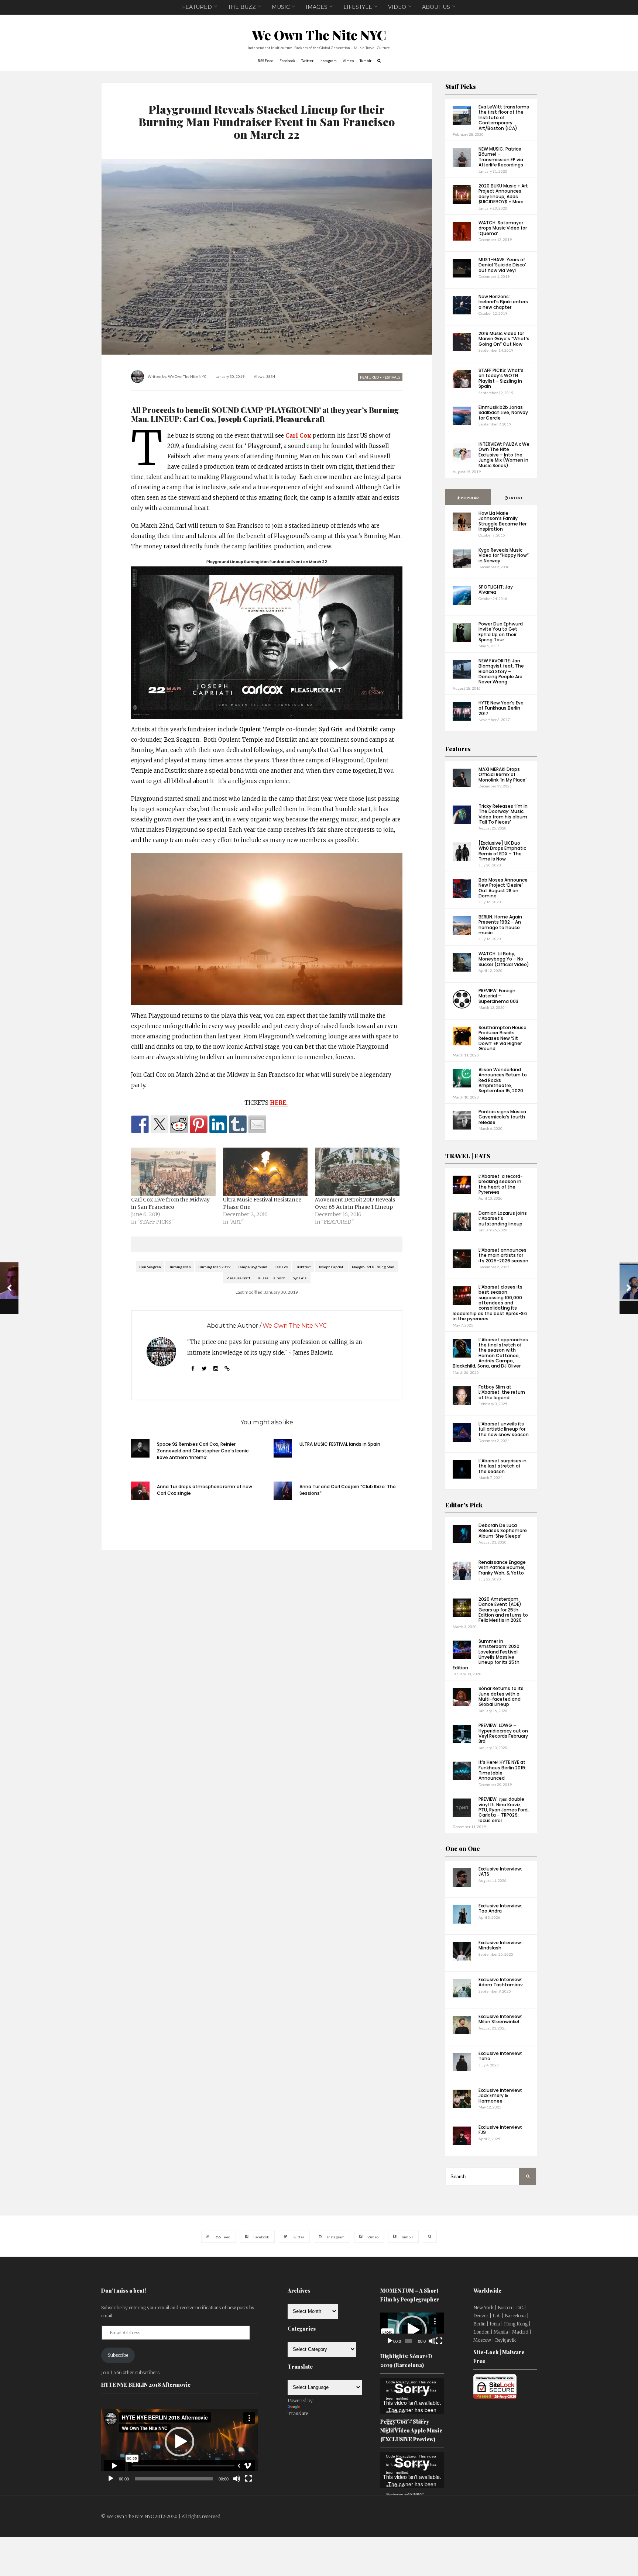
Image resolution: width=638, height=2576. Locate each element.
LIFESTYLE (358, 7)
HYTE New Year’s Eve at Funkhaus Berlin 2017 (501, 708)
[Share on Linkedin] (218, 1124)
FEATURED (197, 7)
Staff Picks (461, 87)
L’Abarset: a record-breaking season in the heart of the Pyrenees (501, 1184)
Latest (515, 498)
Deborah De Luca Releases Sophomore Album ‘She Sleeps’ (503, 1531)
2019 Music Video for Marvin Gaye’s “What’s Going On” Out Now (504, 339)
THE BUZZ (242, 7)
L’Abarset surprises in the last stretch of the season (502, 1466)
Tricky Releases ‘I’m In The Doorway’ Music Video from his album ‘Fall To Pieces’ (503, 814)
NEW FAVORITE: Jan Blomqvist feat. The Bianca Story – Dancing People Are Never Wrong (501, 671)
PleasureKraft (238, 1278)
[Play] (111, 2479)
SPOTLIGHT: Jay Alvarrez (496, 589)
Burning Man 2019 (214, 1267)
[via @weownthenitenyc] (159, 1124)
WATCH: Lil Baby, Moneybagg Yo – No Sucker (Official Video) (504, 959)
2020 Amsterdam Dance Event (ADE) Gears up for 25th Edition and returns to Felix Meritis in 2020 (503, 1610)
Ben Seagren (150, 1267)
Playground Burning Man (373, 1267)
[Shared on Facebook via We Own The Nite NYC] (140, 1124)
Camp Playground (253, 1267)
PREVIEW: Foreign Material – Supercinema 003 (498, 996)
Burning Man (180, 1267)
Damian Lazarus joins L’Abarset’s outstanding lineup (503, 1218)
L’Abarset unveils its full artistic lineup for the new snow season (504, 1429)
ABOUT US (436, 7)
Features (458, 749)
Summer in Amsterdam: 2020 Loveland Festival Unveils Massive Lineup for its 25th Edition (486, 1654)
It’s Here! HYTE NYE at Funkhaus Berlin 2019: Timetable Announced (502, 1770)
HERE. (279, 1103)
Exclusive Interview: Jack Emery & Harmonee (500, 2096)
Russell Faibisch (272, 1278)
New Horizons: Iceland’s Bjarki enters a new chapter (503, 302)
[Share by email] (257, 1124)
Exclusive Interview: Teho (500, 2056)
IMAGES (317, 7)
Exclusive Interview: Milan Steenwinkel (500, 2019)
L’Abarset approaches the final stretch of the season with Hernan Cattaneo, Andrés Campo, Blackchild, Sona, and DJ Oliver (490, 1353)
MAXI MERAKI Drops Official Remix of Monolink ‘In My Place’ (502, 775)
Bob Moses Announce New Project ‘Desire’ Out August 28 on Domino (503, 888)
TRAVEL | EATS (468, 1156)
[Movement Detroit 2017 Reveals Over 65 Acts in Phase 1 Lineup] (357, 1172)
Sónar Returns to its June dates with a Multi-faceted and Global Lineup (501, 1696)
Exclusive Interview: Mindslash (500, 1945)
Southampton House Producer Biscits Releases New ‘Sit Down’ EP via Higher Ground (502, 1038)
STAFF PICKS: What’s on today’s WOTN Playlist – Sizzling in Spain (501, 378)
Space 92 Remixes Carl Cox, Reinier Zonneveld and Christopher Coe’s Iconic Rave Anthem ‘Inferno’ (203, 1451)
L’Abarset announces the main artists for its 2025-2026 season (503, 1255)
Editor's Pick (464, 1505)
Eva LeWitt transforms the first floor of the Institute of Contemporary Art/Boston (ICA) (504, 118)
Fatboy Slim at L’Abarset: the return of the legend (502, 1392)
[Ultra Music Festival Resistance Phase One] (265, 1172)
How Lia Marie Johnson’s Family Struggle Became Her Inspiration (502, 521)
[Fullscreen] (248, 2479)
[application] (180, 2442)
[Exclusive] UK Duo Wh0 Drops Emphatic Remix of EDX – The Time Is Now (502, 851)
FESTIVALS (391, 377)
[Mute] (237, 2479)
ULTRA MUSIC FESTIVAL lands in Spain (340, 1444)
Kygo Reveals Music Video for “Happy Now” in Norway (504, 555)
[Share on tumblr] (238, 1124)
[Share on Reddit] (179, 1124)
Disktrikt (303, 1267)
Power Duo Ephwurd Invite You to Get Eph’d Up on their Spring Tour (501, 632)
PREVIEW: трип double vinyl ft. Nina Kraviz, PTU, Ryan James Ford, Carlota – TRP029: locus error (504, 1810)
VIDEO (397, 7)
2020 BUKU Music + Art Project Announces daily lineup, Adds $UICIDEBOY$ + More (503, 194)
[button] (179, 2442)
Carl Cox (298, 436)
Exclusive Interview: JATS (500, 1871)
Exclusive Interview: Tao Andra (500, 1908)
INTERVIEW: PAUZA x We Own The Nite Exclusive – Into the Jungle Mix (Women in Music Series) (504, 455)
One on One (463, 1849)
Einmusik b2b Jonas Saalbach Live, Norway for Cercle (503, 413)
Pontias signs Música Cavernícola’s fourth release (502, 1117)
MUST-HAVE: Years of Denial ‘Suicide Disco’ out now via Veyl (502, 265)
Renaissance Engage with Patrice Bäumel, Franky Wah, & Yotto (502, 1568)
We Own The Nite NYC (319, 35)
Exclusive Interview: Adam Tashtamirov (501, 1982)
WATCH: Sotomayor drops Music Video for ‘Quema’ (503, 228)
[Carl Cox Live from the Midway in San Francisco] (173, 1172)
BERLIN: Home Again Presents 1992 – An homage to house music (500, 925)
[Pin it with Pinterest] (199, 1124)
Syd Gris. (300, 1278)
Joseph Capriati (331, 1267)
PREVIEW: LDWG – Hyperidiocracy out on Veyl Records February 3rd (503, 1733)
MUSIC (281, 7)
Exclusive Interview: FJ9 (500, 2130)
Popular (469, 498)
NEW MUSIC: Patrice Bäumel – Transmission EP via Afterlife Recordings (501, 157)
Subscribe (118, 2355)
